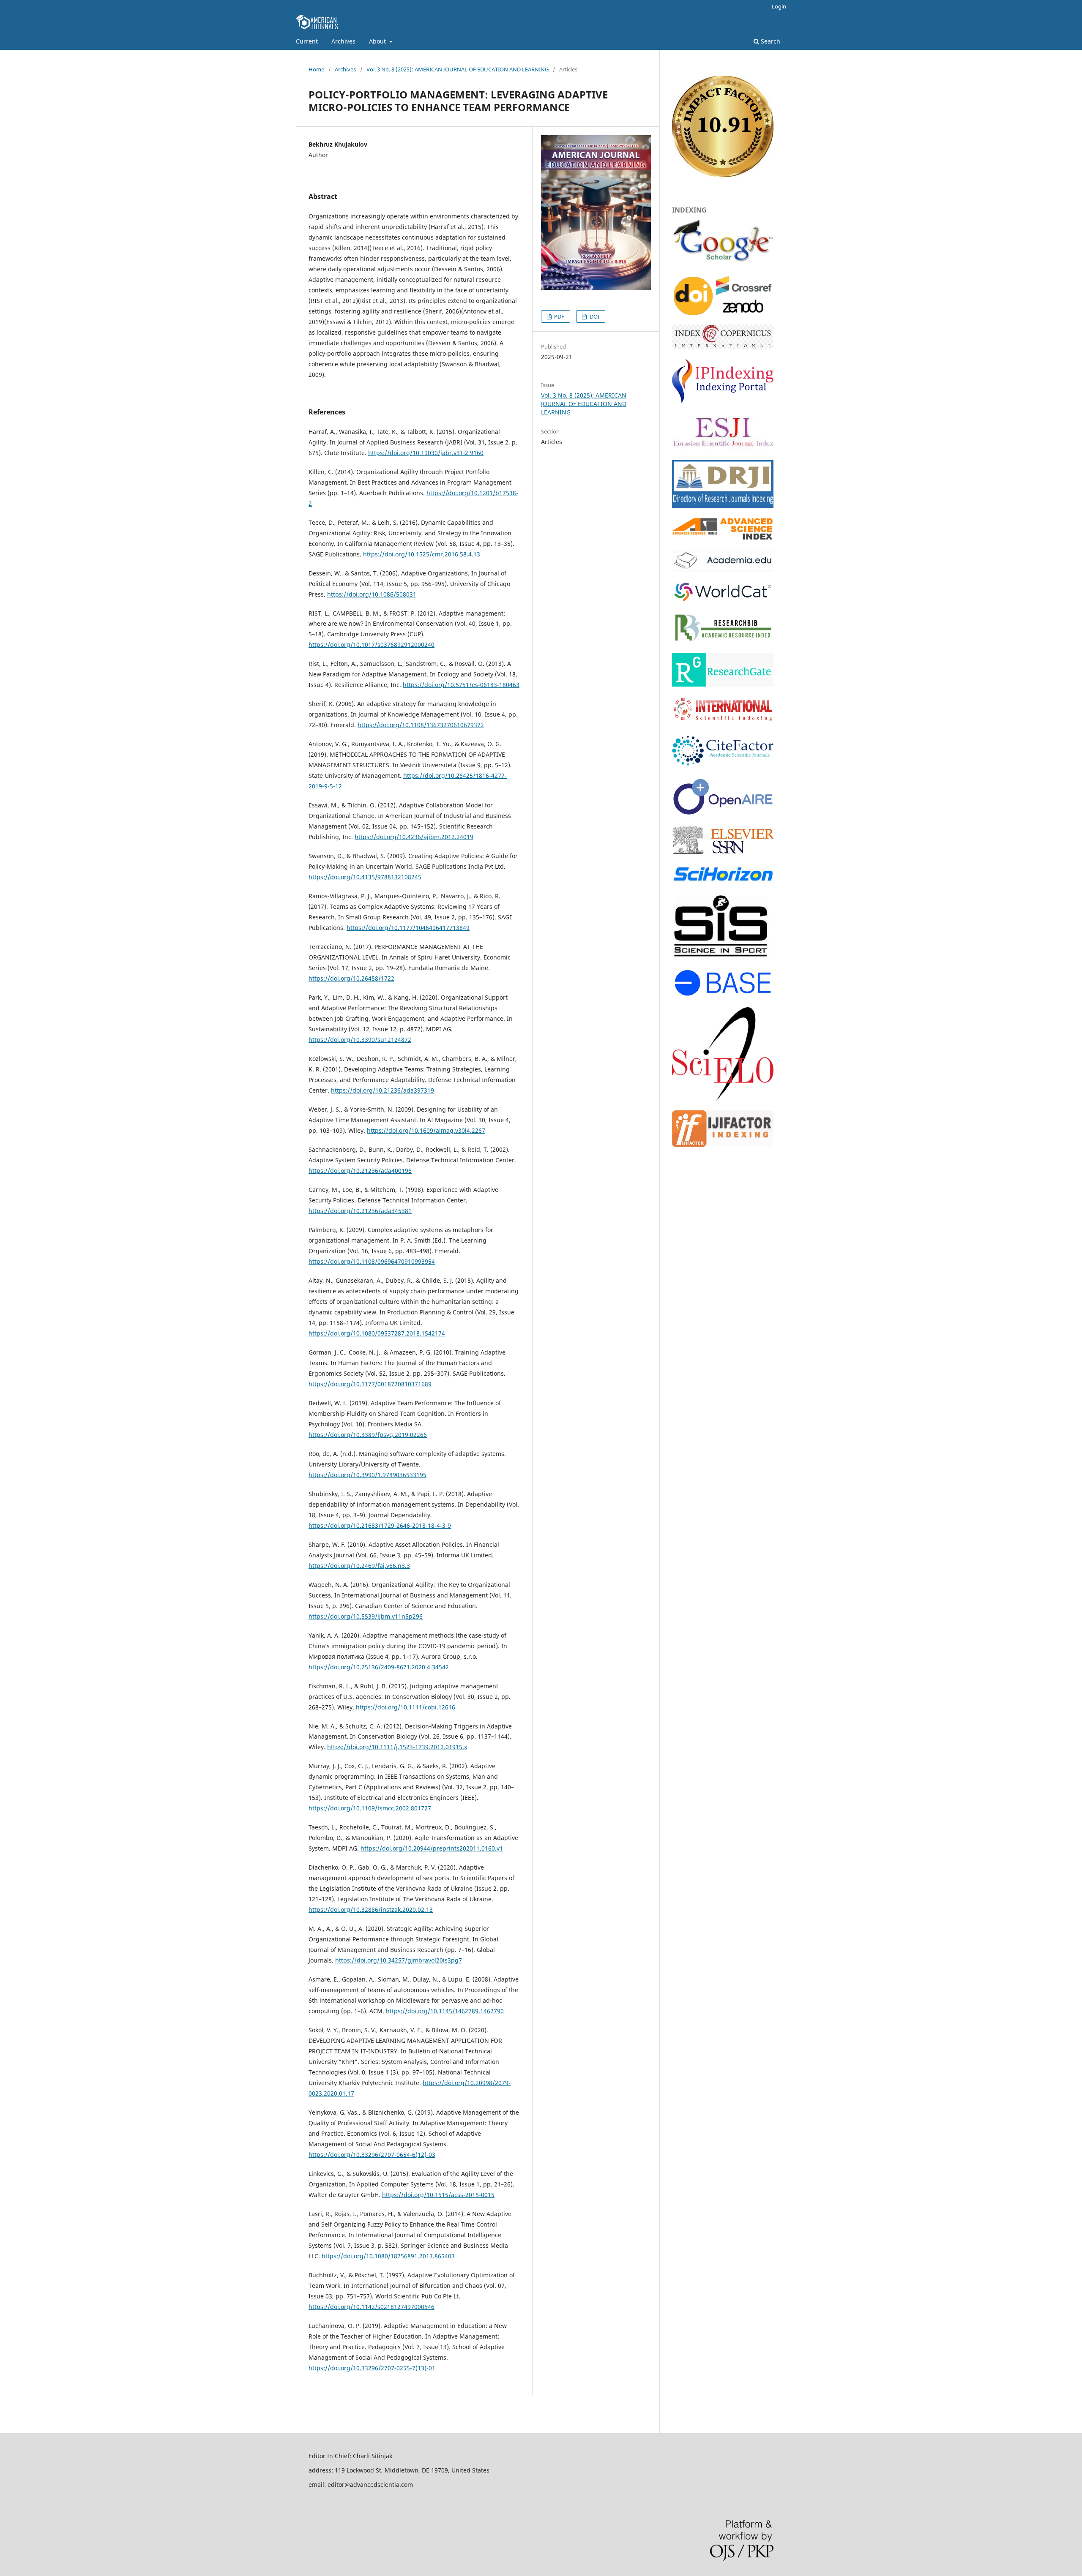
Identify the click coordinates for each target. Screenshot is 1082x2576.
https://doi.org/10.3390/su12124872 (360, 1040)
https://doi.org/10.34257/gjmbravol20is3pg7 (399, 1960)
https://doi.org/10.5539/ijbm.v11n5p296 (366, 1616)
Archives (343, 41)
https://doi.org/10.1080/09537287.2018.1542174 (377, 1333)
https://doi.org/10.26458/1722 (351, 978)
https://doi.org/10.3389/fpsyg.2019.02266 (368, 1435)
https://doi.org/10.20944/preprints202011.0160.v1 (432, 1848)
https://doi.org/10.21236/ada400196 (360, 1171)
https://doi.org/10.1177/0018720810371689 (370, 1384)
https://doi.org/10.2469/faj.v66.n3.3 (359, 1566)
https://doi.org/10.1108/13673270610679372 (421, 725)
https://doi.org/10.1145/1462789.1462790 (445, 2011)
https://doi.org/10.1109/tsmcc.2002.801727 (370, 1808)
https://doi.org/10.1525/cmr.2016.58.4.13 (422, 554)
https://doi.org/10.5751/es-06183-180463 (461, 685)
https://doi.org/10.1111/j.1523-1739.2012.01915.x (397, 1747)
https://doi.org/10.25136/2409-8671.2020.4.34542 (379, 1667)
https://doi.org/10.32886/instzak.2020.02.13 (371, 1910)
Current (307, 41)
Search (770, 41)
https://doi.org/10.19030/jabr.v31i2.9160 (426, 453)
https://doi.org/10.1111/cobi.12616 (406, 1707)
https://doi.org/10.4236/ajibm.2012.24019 (414, 837)
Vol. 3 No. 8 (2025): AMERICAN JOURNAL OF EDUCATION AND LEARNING (458, 69)
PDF (559, 316)
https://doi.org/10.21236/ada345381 (360, 1211)
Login (779, 6)
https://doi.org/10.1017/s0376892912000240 (372, 645)
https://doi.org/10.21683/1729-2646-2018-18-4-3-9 (380, 1525)
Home (316, 69)
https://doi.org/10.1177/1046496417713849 (408, 928)
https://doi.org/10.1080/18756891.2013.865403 (388, 2256)
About (378, 41)
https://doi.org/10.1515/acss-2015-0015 (438, 2195)
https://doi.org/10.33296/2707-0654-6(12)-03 (372, 2155)
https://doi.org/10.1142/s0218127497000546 (372, 2307)
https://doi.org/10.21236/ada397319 (383, 1090)
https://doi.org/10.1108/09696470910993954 (372, 1261)
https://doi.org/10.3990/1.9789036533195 (367, 1475)
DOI (594, 316)
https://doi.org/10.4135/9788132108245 (365, 877)
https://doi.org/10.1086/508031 (372, 594)
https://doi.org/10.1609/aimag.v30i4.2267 (426, 1130)
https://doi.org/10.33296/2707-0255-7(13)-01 (372, 2368)
